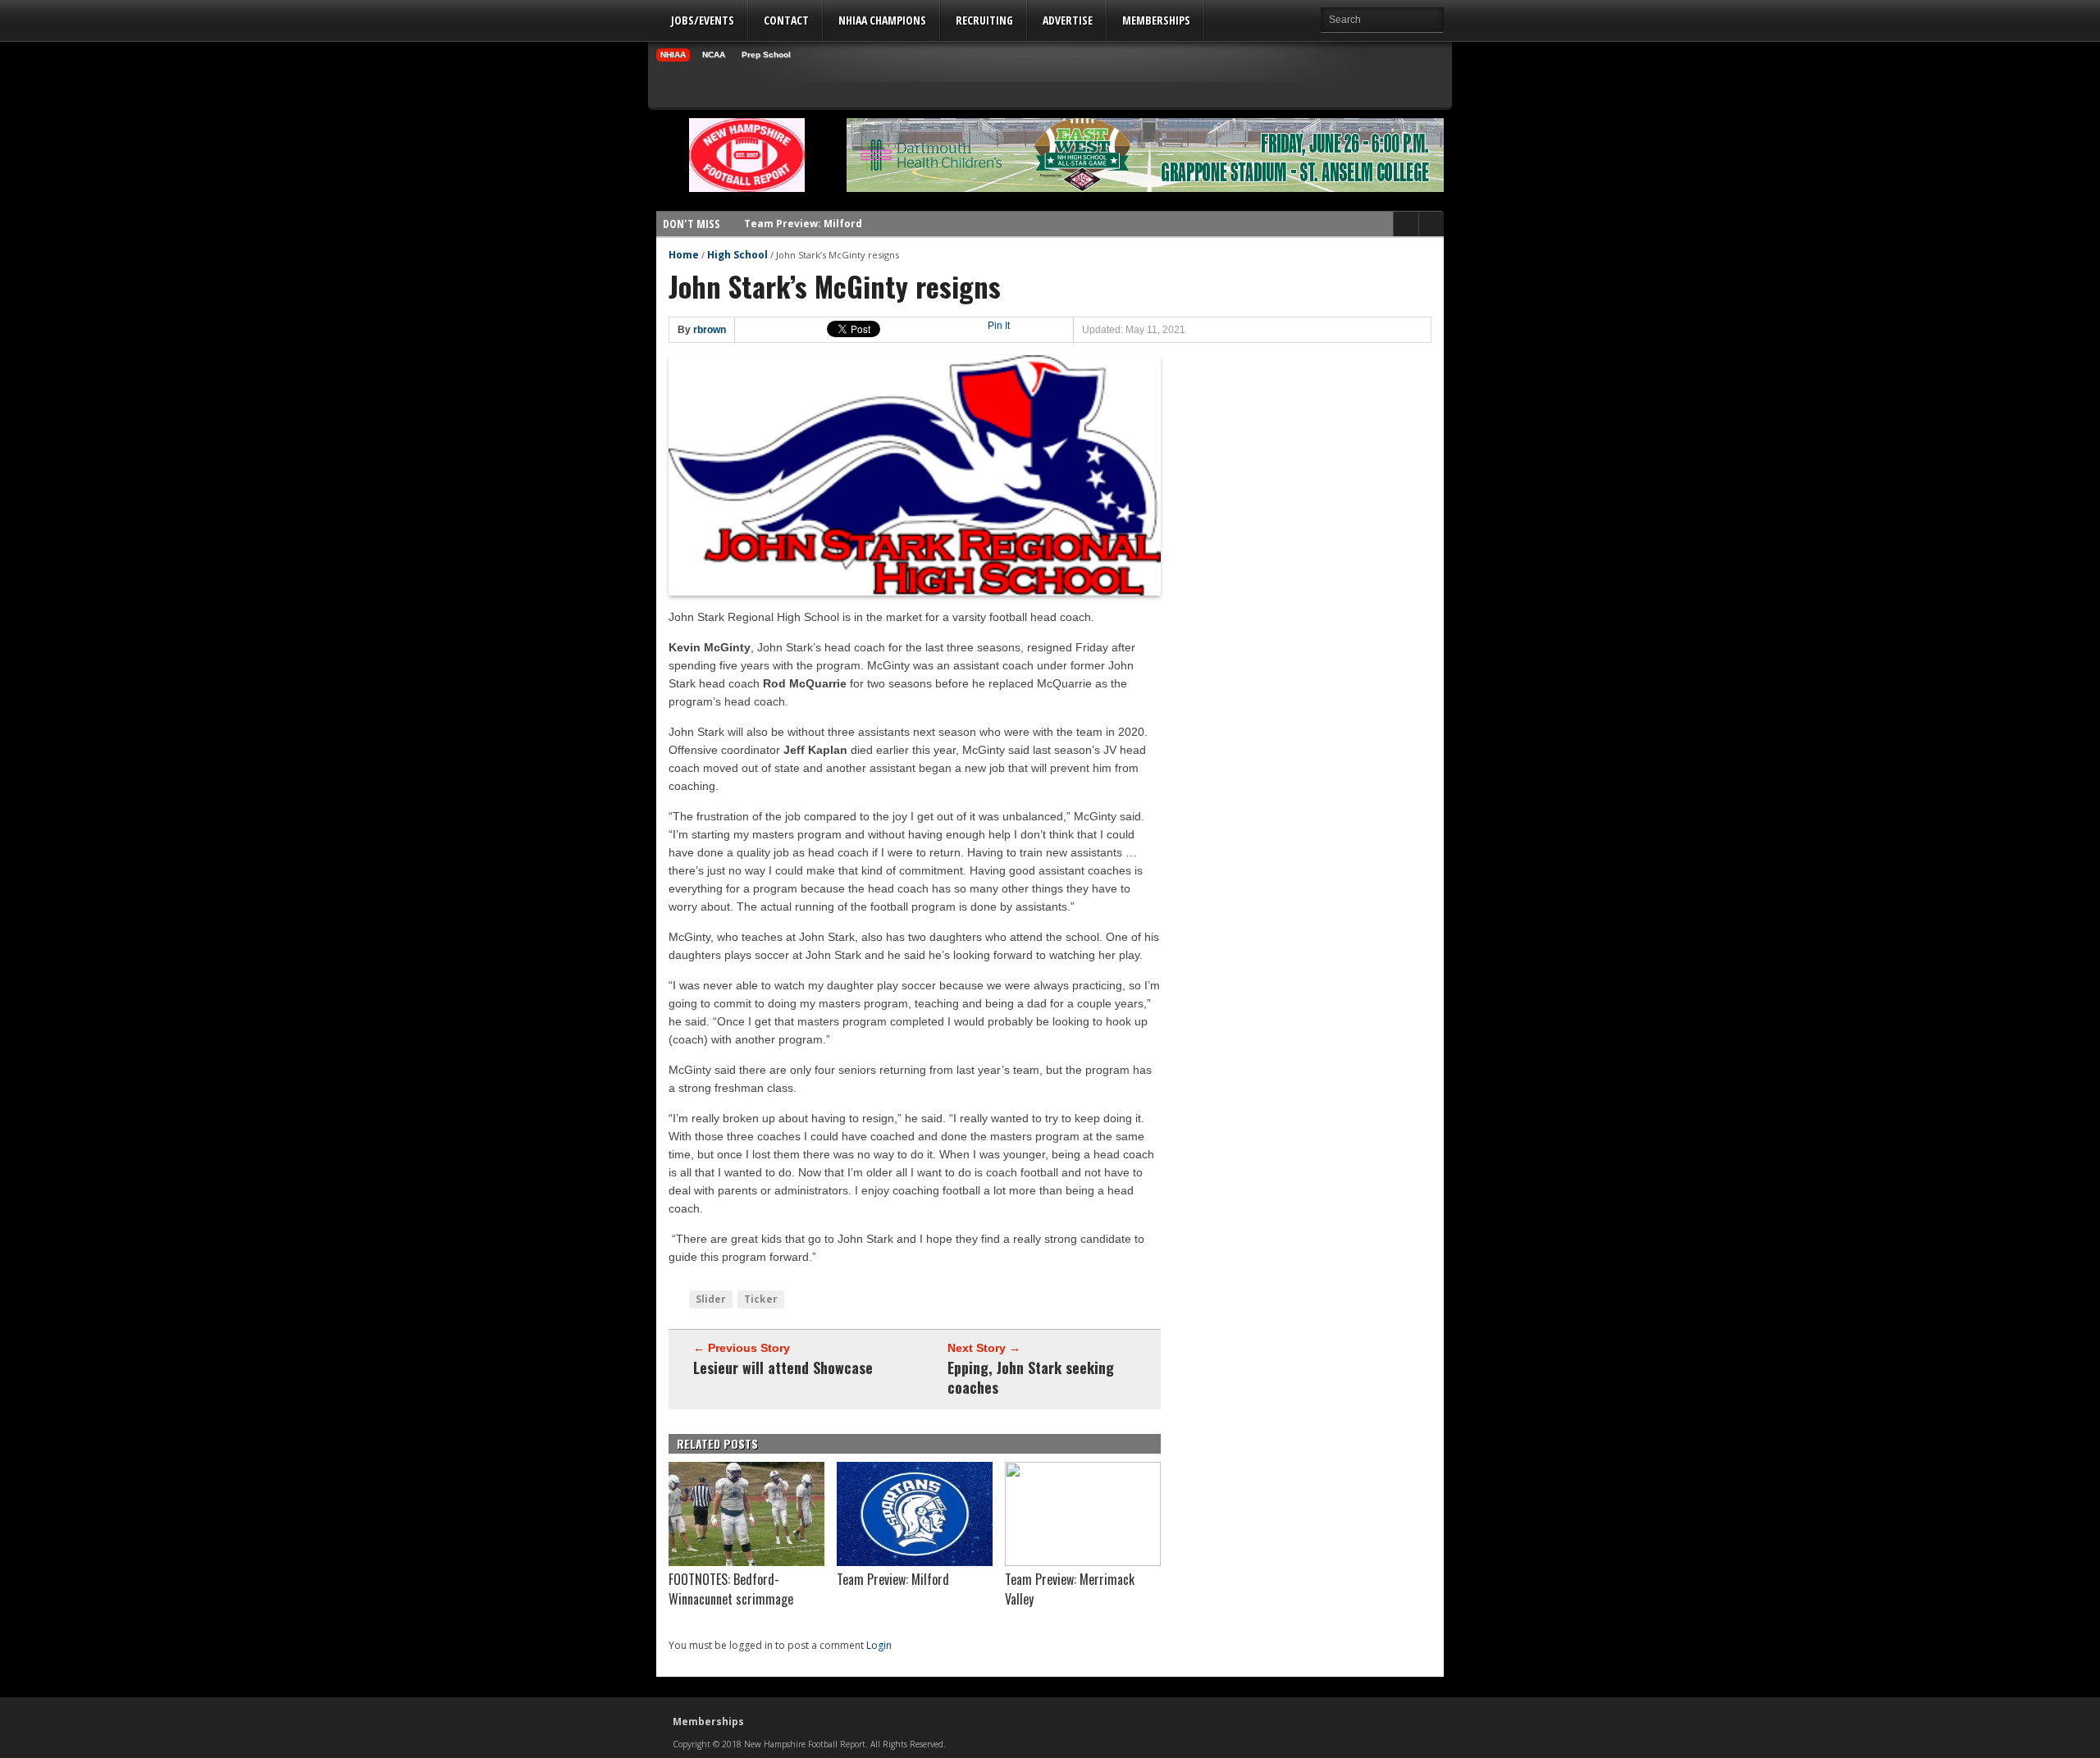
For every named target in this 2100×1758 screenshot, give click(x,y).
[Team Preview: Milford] (915, 1562)
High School (737, 255)
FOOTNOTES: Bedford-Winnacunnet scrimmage (731, 1589)
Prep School (766, 55)
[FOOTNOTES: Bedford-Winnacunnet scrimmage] (746, 1562)
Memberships (1156, 20)
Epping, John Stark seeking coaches (1031, 1377)
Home (684, 255)
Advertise (1068, 20)
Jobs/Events (703, 20)
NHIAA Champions (882, 20)
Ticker (761, 1299)
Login (879, 1645)
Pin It (999, 326)
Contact (786, 20)
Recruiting (984, 20)
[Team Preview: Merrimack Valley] (1083, 1562)
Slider (711, 1299)
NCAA (714, 55)
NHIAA (673, 55)
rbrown (710, 330)
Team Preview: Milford (803, 215)
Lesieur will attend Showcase (783, 1368)
